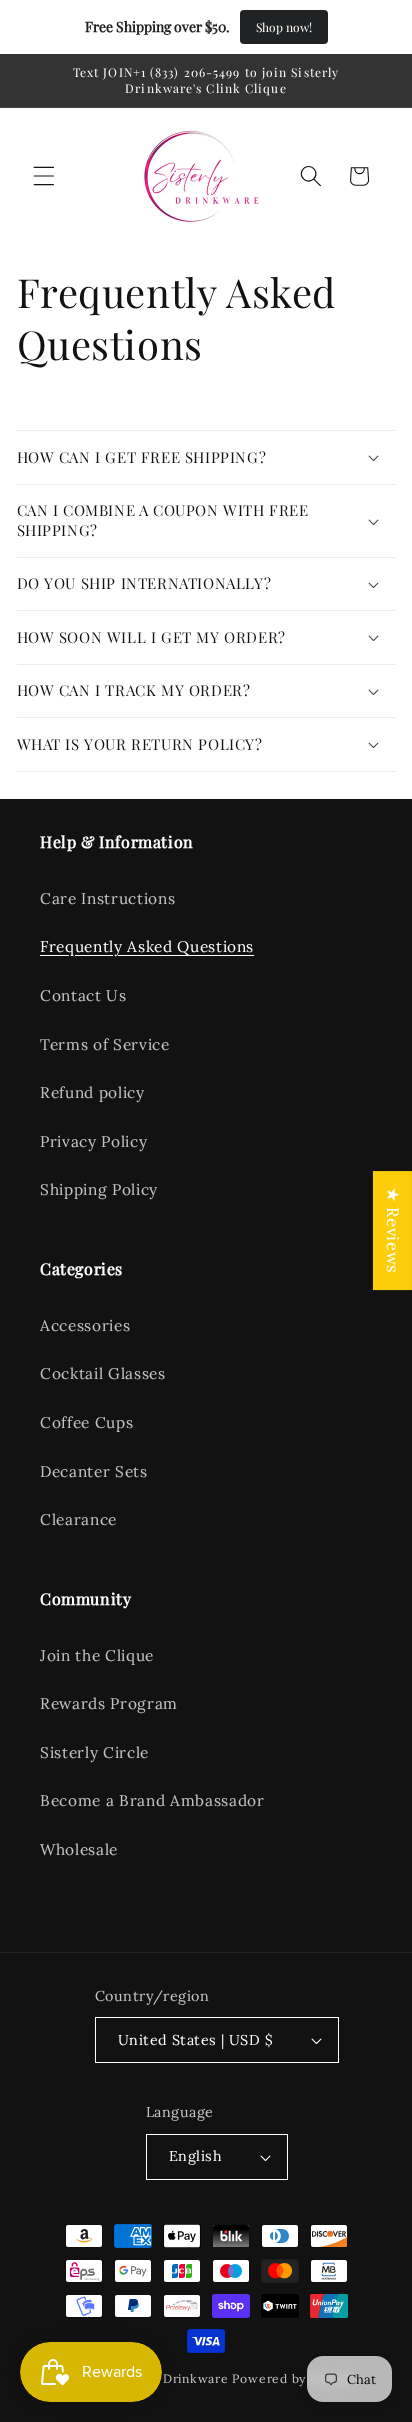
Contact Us (83, 995)
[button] (44, 176)
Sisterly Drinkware (170, 2378)
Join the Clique (97, 1655)
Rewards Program (109, 1703)
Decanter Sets (94, 1471)
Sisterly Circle (94, 1752)
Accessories (85, 1325)
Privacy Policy (93, 1141)
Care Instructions (107, 898)
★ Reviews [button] (393, 1230)
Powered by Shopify (294, 2378)
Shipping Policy (99, 1189)
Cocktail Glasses (103, 1373)
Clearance (78, 1519)
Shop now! (284, 27)
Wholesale (79, 1849)
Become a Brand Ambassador (152, 1800)
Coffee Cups (86, 1422)
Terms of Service (105, 1044)
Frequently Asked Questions (147, 946)
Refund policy (92, 1092)
